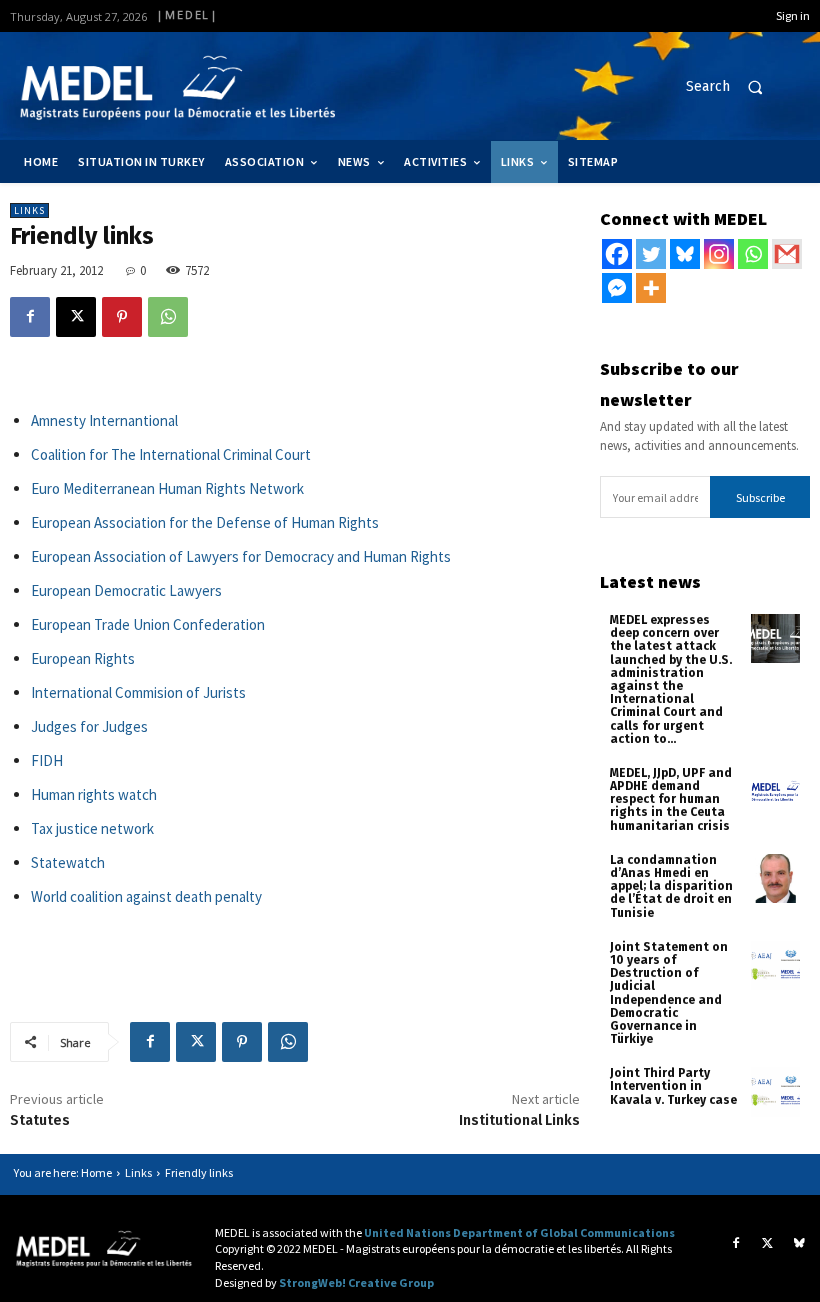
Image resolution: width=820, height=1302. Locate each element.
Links (29, 210)
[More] (651, 288)
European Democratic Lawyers (126, 590)
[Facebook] (30, 317)
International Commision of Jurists (138, 692)
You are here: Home (63, 1172)
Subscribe (760, 497)
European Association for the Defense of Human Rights (206, 522)
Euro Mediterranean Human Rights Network (167, 488)
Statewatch (68, 862)
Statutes (40, 1120)
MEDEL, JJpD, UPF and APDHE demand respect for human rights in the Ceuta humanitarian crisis (671, 799)
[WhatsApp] (168, 317)
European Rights (83, 658)
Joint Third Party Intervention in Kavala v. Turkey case (673, 1086)
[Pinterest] (122, 317)
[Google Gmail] (787, 254)
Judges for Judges (89, 726)
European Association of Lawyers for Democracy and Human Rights (241, 556)
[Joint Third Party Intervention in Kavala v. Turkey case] (775, 1091)
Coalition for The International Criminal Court (171, 454)
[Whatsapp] (753, 254)
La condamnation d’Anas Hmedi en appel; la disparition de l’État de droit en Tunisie (671, 886)
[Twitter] (651, 254)
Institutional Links (519, 1120)
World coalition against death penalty (146, 896)
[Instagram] (719, 254)
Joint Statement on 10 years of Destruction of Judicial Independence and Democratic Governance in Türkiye (669, 993)
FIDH (47, 760)
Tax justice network (92, 828)
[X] (76, 317)
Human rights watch (94, 794)
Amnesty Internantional (104, 420)
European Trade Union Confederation (148, 624)
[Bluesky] (685, 254)
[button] (733, 87)
